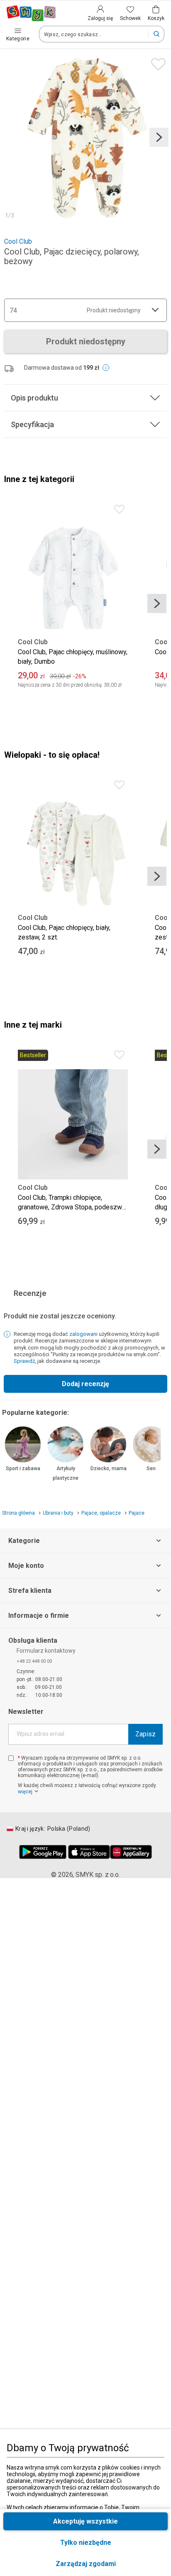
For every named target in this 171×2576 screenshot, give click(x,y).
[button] (85, 2564)
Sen (151, 1468)
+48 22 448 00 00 (34, 1661)
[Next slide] (159, 137)
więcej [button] (25, 1792)
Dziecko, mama (109, 1468)
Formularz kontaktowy (46, 1651)
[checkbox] (11, 1758)
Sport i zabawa (23, 1468)
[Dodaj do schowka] (156, 62)
